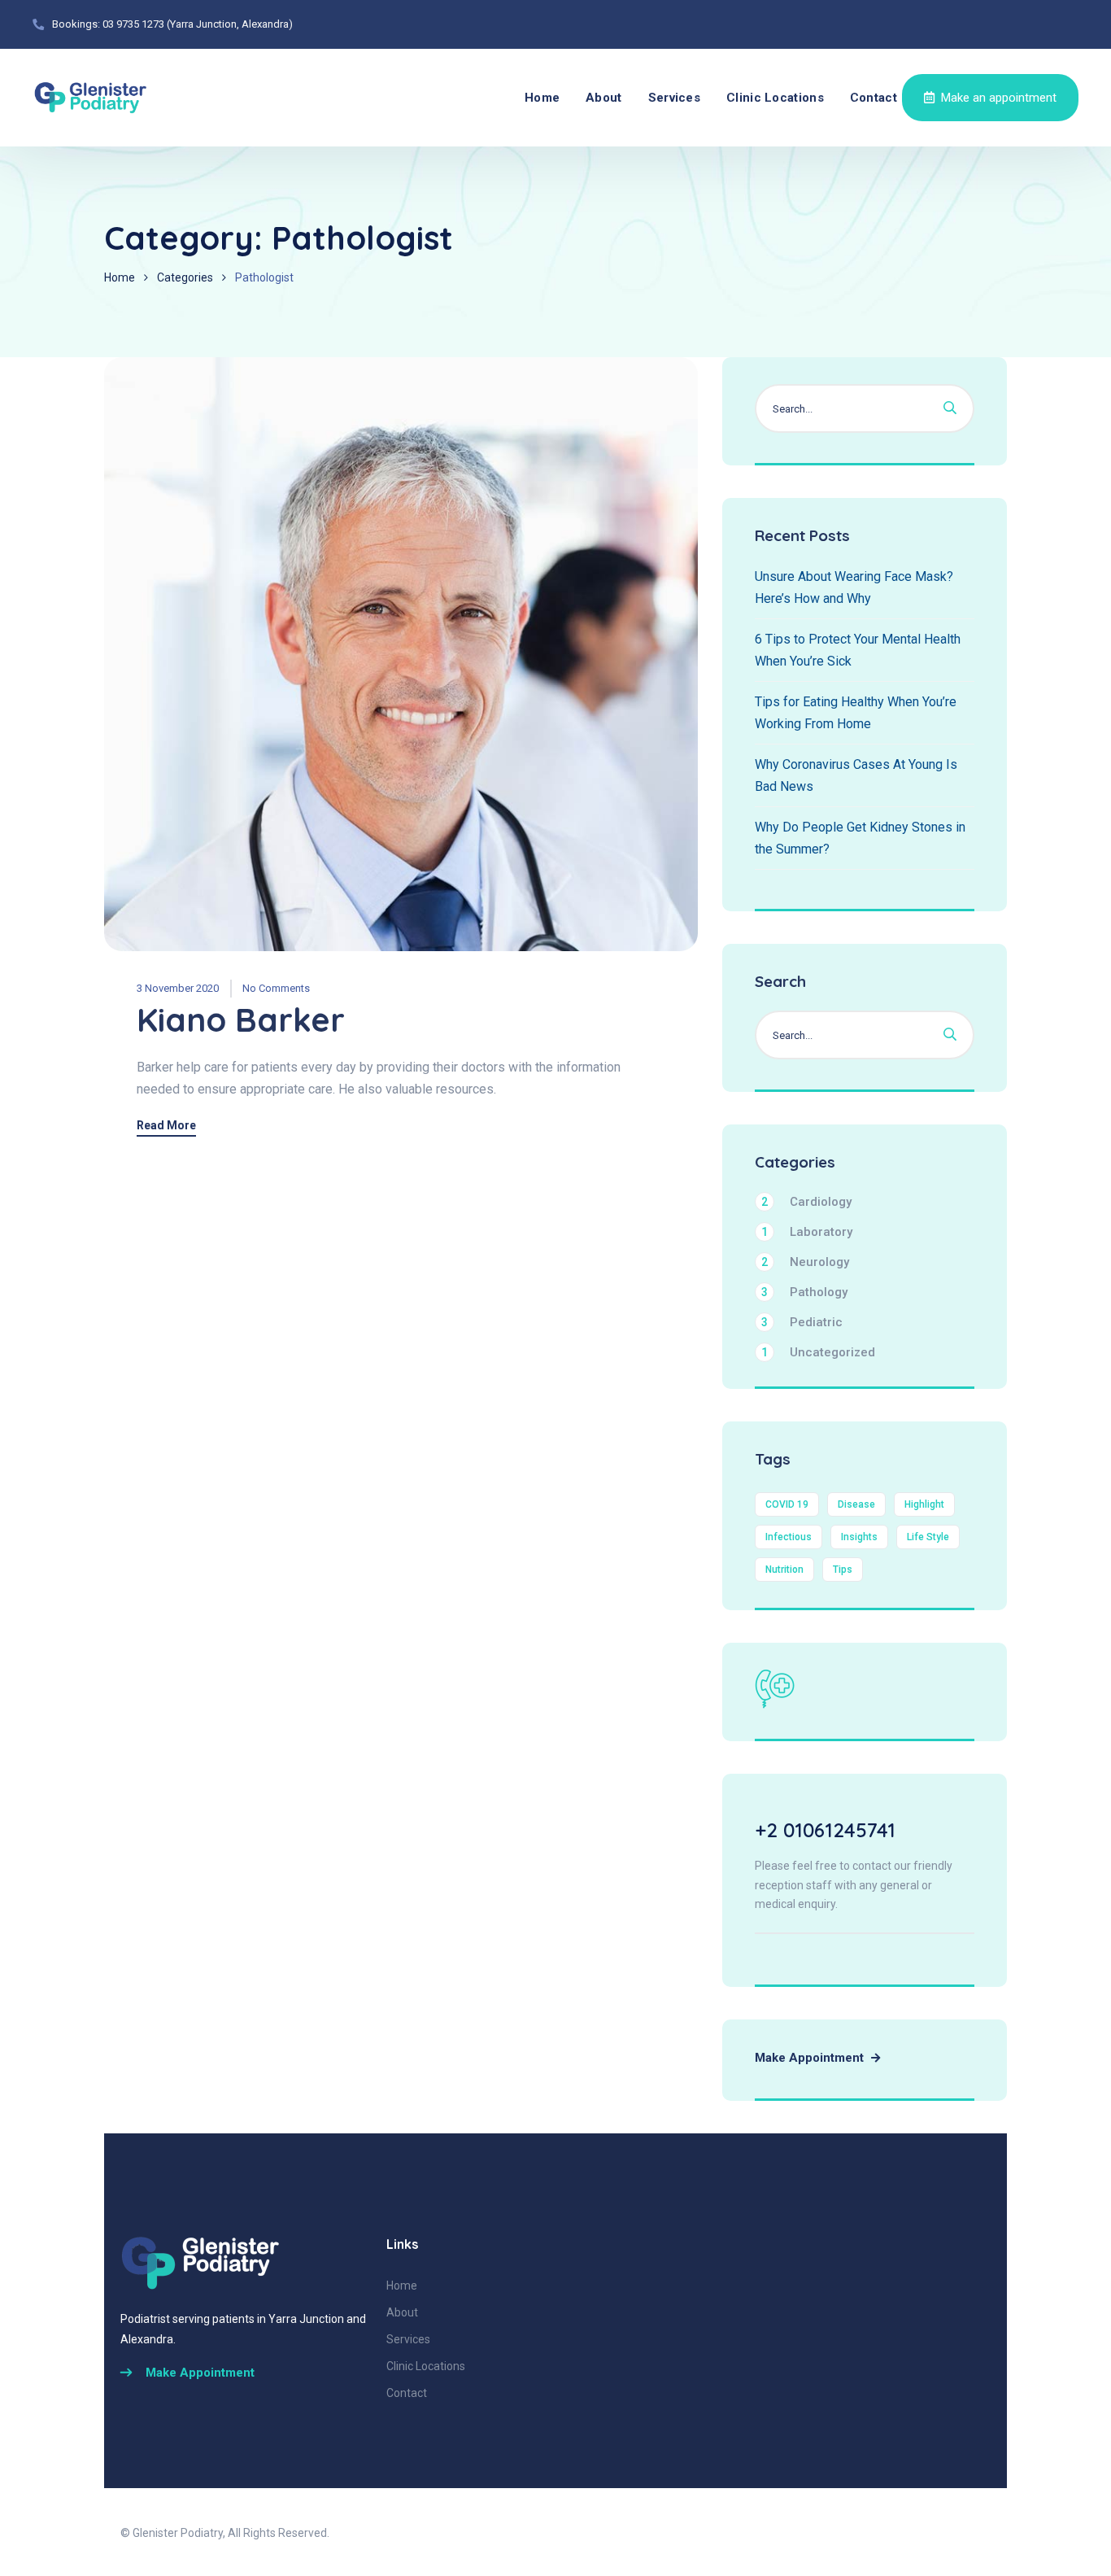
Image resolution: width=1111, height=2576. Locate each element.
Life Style (928, 1537)
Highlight (924, 1504)
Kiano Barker (241, 1019)
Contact (874, 98)
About (604, 98)
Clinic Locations (775, 98)
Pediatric (802, 1322)
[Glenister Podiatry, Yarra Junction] (91, 98)
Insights (859, 1537)
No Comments (276, 988)
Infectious (789, 1537)
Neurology (805, 1262)
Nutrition (784, 1570)
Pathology (804, 1292)
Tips (843, 1570)
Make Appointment (811, 2058)
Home (542, 98)
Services (674, 98)
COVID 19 (787, 1504)
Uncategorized (818, 1352)
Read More (166, 1126)
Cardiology (806, 1202)
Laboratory (807, 1232)
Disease (856, 1504)
